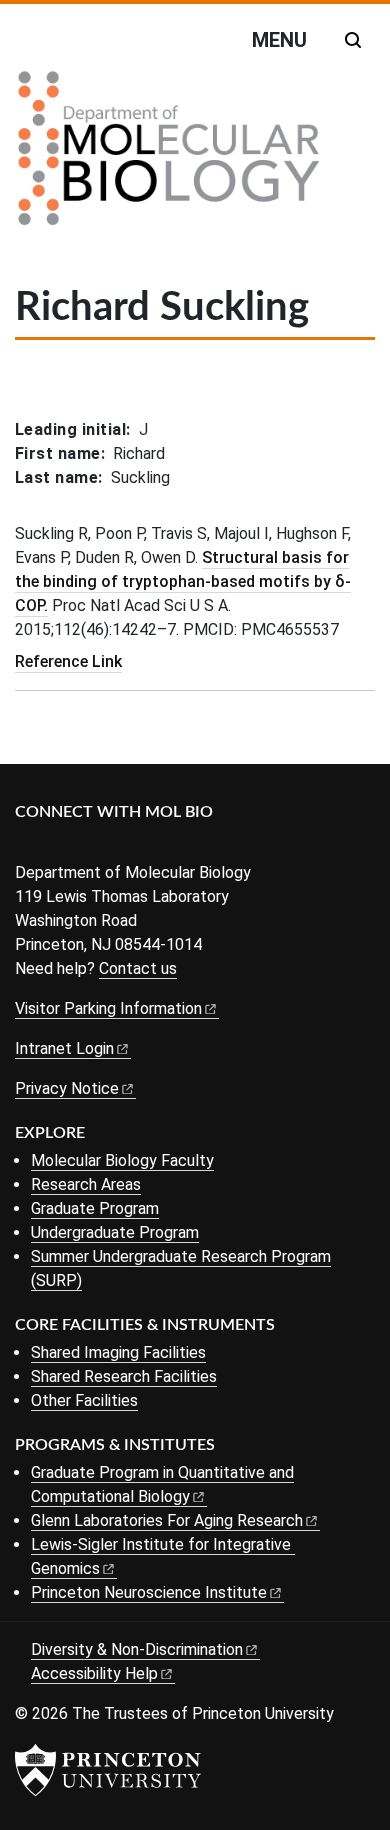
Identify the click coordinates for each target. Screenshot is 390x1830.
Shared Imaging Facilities (118, 1352)
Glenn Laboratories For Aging (167, 1520)
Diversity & (137, 1649)
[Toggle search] (353, 40)
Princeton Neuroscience (149, 1592)
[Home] (169, 156)
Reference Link (68, 661)
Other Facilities (84, 1400)
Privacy (67, 1088)
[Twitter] (57, 845)
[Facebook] (27, 845)
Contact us (138, 968)
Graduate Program (95, 1208)
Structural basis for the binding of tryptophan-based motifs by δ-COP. (183, 581)
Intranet (64, 1048)
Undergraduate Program (115, 1232)
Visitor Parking (108, 1008)
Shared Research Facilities (124, 1376)
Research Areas (86, 1184)
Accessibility (94, 1673)
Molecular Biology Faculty (122, 1160)
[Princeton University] (108, 1770)
